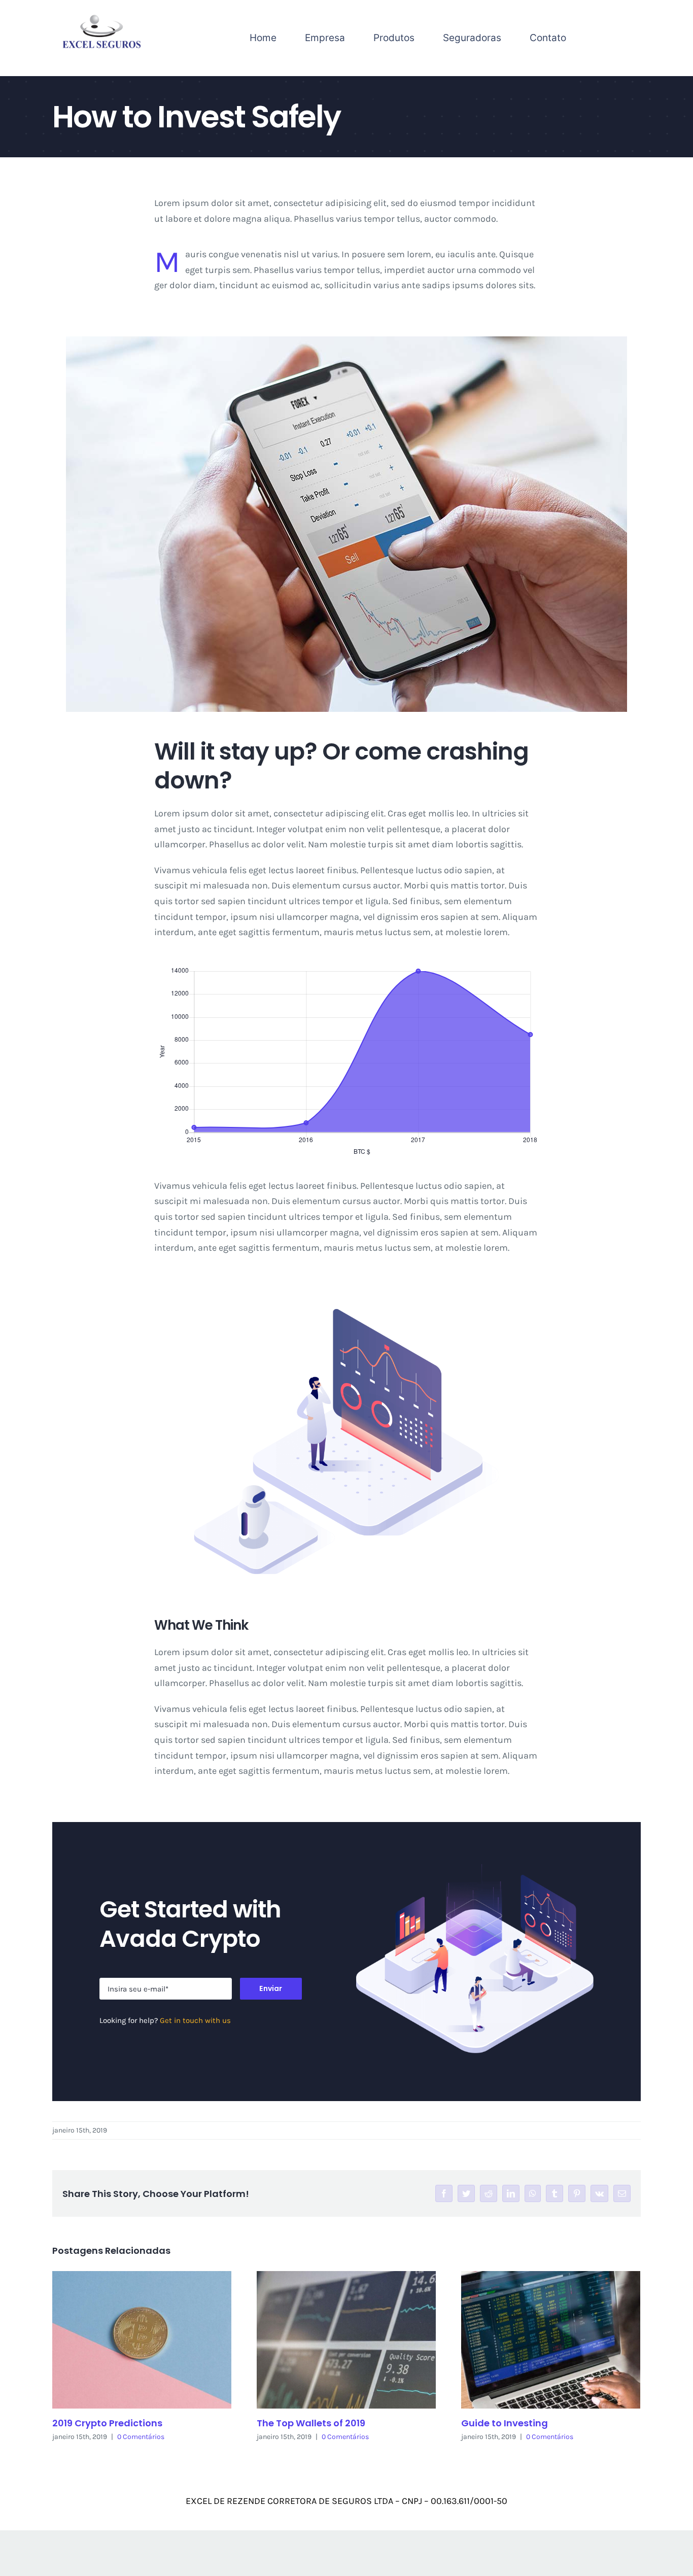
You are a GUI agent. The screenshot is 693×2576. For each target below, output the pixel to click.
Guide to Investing (505, 2423)
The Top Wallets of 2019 (311, 2423)
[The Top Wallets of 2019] (346, 2340)
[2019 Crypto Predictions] (142, 2340)
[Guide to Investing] (551, 2340)
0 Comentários (141, 2437)
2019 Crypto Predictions (107, 2423)
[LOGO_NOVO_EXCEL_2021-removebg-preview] (101, 17)
